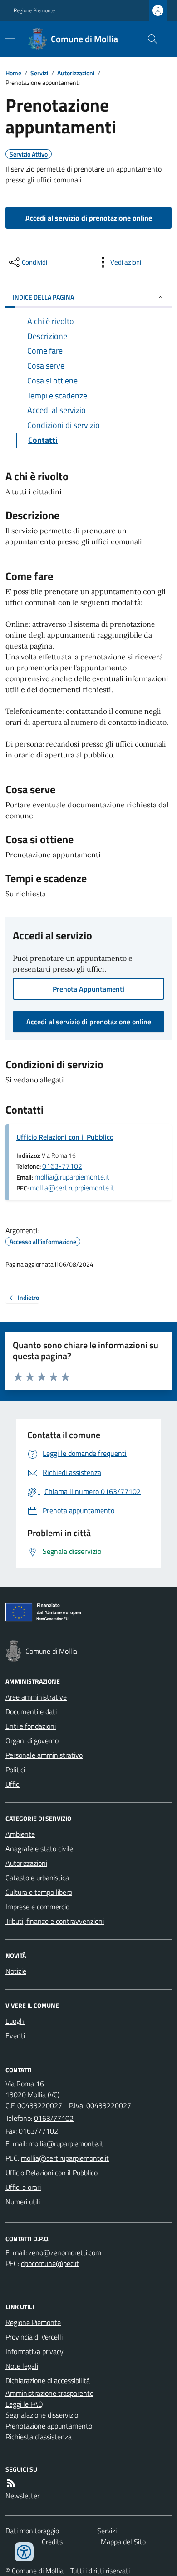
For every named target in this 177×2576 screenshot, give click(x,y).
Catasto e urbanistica (37, 1878)
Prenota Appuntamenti (88, 989)
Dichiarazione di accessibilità (48, 2380)
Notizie (16, 1971)
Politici (15, 1770)
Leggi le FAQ (24, 2404)
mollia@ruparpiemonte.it (72, 1177)
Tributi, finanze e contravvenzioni (55, 1921)
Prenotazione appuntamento (49, 2426)
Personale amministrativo (44, 1755)
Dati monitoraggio (32, 2531)
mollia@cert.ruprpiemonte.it (72, 1188)
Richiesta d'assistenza (39, 2437)
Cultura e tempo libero (39, 1892)
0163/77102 (54, 2118)
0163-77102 (62, 1166)
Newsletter (22, 2496)
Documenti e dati (31, 1711)
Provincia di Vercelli (34, 2337)
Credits (52, 2542)
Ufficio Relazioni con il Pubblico (65, 1137)
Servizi (39, 73)
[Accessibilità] (24, 2552)
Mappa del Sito (123, 2542)
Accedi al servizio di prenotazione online (89, 218)
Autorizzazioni (76, 73)
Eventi (15, 2035)
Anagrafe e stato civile (39, 1848)
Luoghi (15, 2021)
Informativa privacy (34, 2351)
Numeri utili (23, 2202)
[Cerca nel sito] (149, 39)
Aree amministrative (36, 1697)
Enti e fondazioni (31, 1726)
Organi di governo (32, 1740)
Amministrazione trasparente (49, 2393)
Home (13, 73)
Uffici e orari (23, 2187)
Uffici (13, 1784)
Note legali (22, 2366)
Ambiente (20, 1834)
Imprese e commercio (37, 1907)
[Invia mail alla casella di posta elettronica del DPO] (65, 2252)
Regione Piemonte (34, 10)
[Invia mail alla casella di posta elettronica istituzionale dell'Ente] (66, 2143)
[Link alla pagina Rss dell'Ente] (11, 2483)
